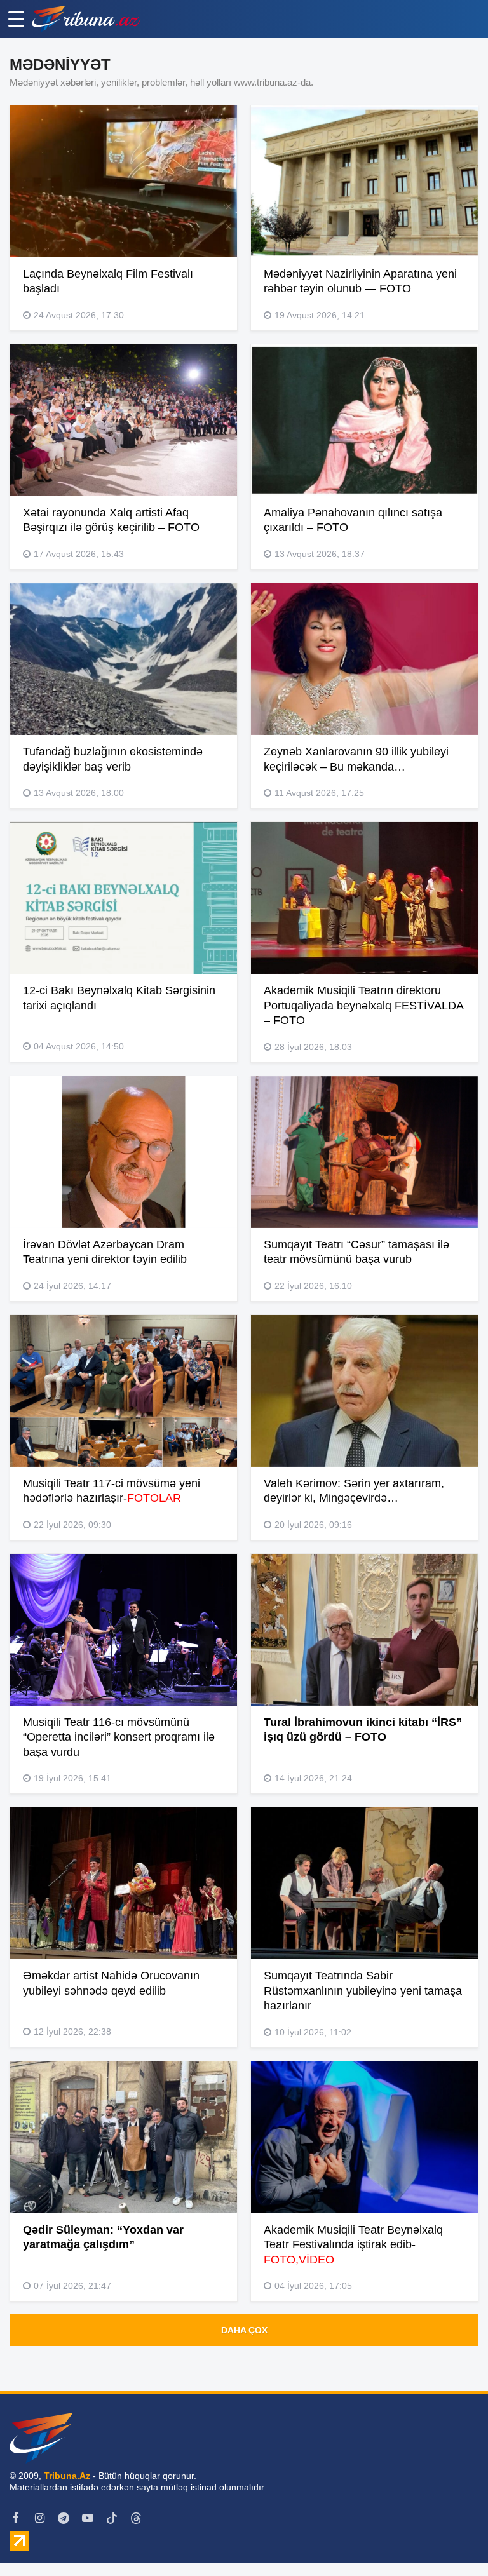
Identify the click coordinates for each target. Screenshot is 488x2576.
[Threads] (136, 2518)
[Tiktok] (112, 2518)
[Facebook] (15, 2518)
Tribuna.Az (67, 2476)
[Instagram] (39, 2518)
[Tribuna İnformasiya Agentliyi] (86, 19)
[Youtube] (88, 2518)
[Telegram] (64, 2518)
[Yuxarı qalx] (452, 2540)
